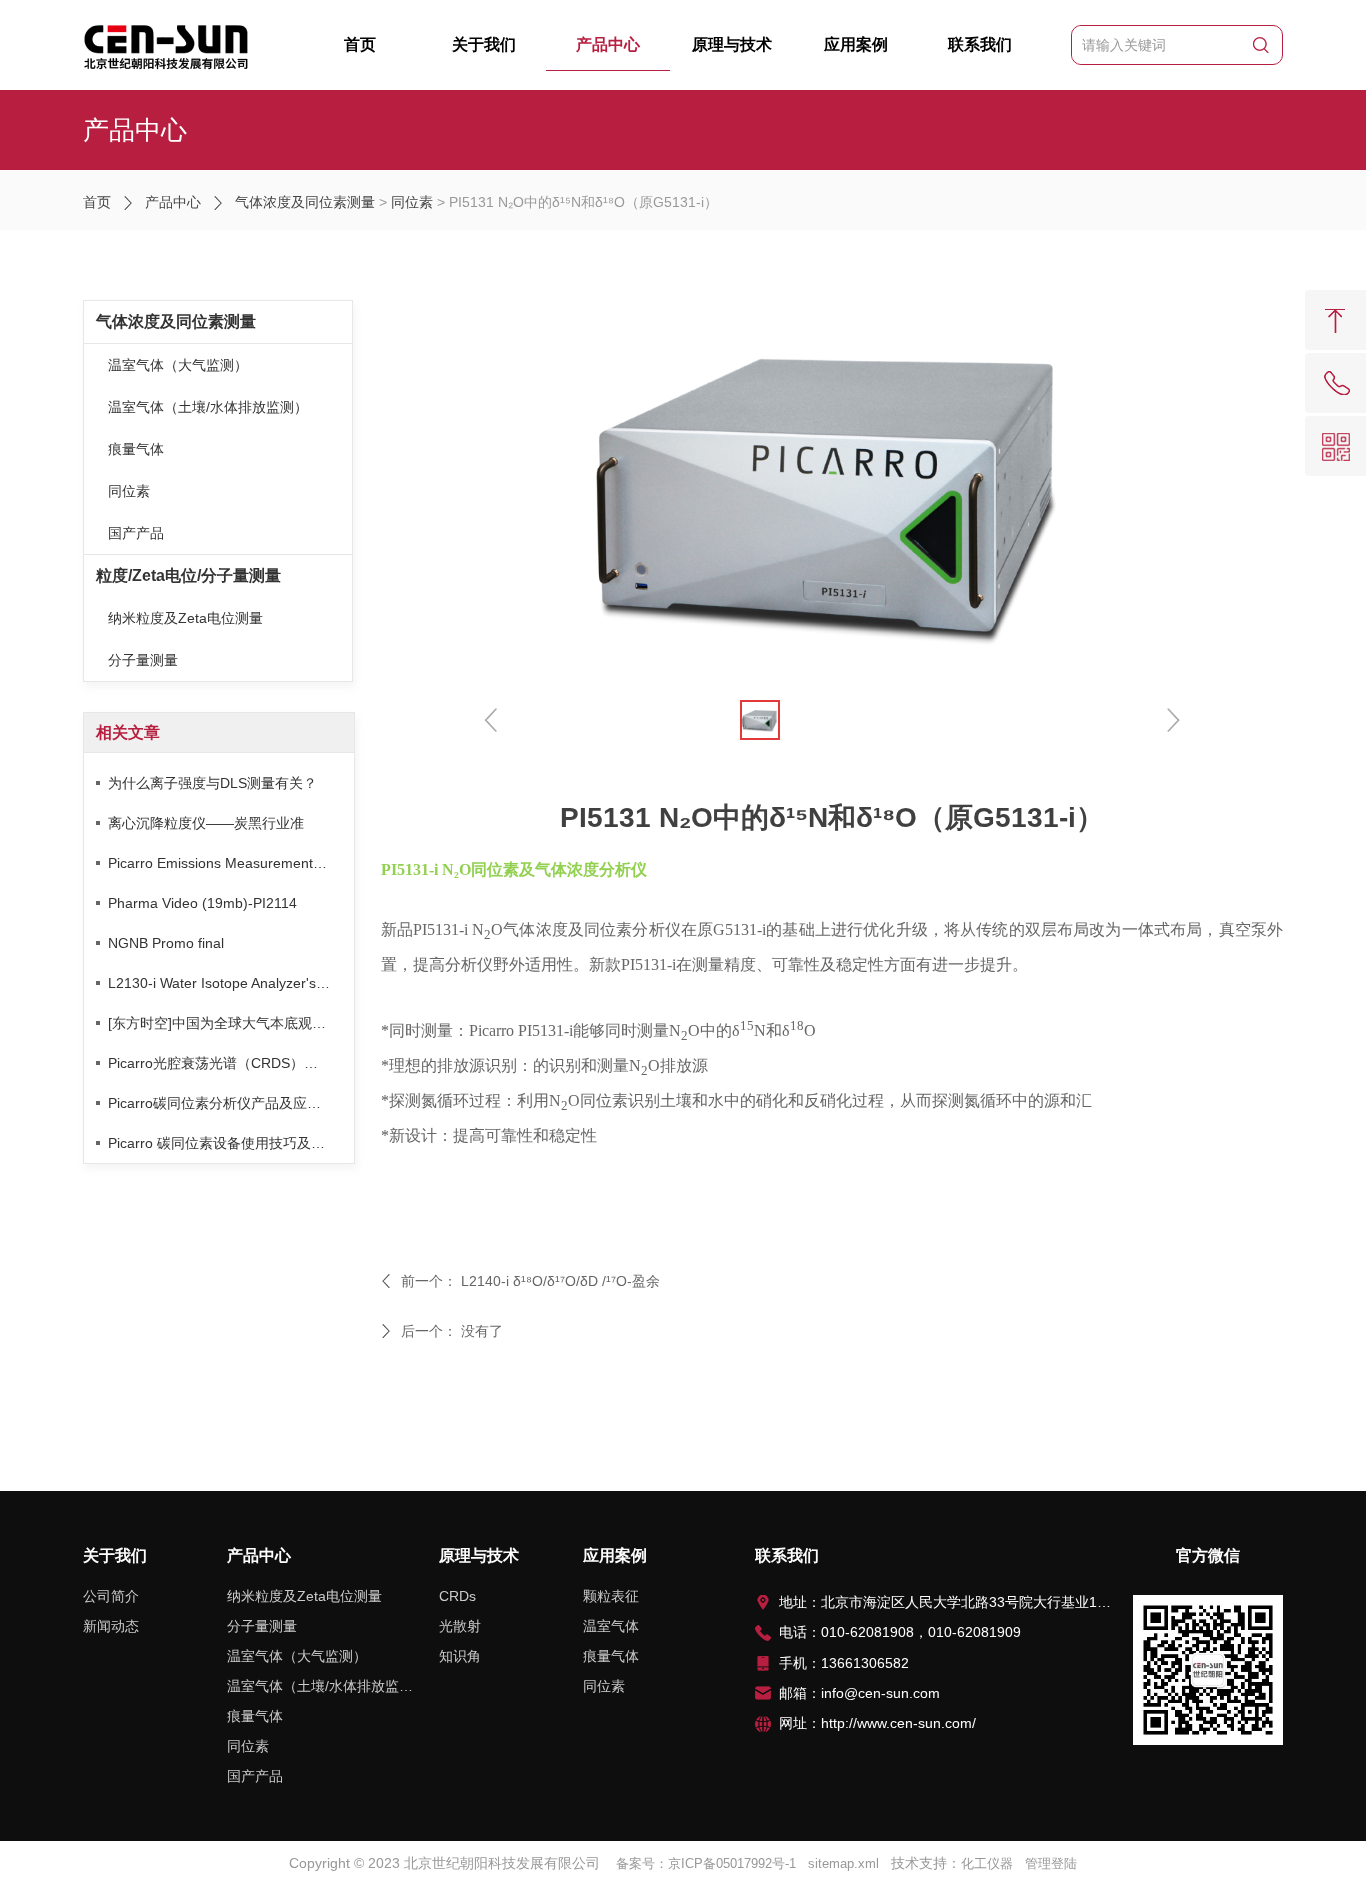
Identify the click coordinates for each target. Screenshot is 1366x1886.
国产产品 (136, 533)
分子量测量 (143, 660)
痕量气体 (136, 449)
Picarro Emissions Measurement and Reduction (231, 863)
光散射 (460, 1626)
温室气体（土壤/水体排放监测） (208, 407)
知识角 (460, 1656)
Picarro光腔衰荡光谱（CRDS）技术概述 (231, 1063)
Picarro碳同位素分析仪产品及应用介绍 (228, 1103)
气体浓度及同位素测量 (305, 202)
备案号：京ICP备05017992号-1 (706, 1863)
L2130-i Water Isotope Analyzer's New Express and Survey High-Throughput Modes (231, 983)
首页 (360, 44)
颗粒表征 (611, 1596)
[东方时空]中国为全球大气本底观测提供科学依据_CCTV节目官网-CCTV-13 (231, 1023)
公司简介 (111, 1596)
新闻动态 (111, 1626)
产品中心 (608, 44)
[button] (1172, 719)
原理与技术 (732, 44)
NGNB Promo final (166, 943)
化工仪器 (987, 1863)
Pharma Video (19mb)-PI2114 (202, 903)
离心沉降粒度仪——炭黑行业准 (206, 823)
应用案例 (856, 44)
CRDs (457, 1596)
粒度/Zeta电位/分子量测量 (188, 575)
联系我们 (980, 44)
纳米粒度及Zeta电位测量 (185, 618)
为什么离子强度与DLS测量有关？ (212, 783)
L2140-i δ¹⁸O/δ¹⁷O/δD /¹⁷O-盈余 (560, 1281)
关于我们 (484, 44)
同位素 (412, 202)
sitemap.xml (843, 1863)
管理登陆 (1051, 1863)
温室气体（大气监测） (178, 365)
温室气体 (611, 1626)
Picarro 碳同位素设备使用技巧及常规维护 (231, 1143)
